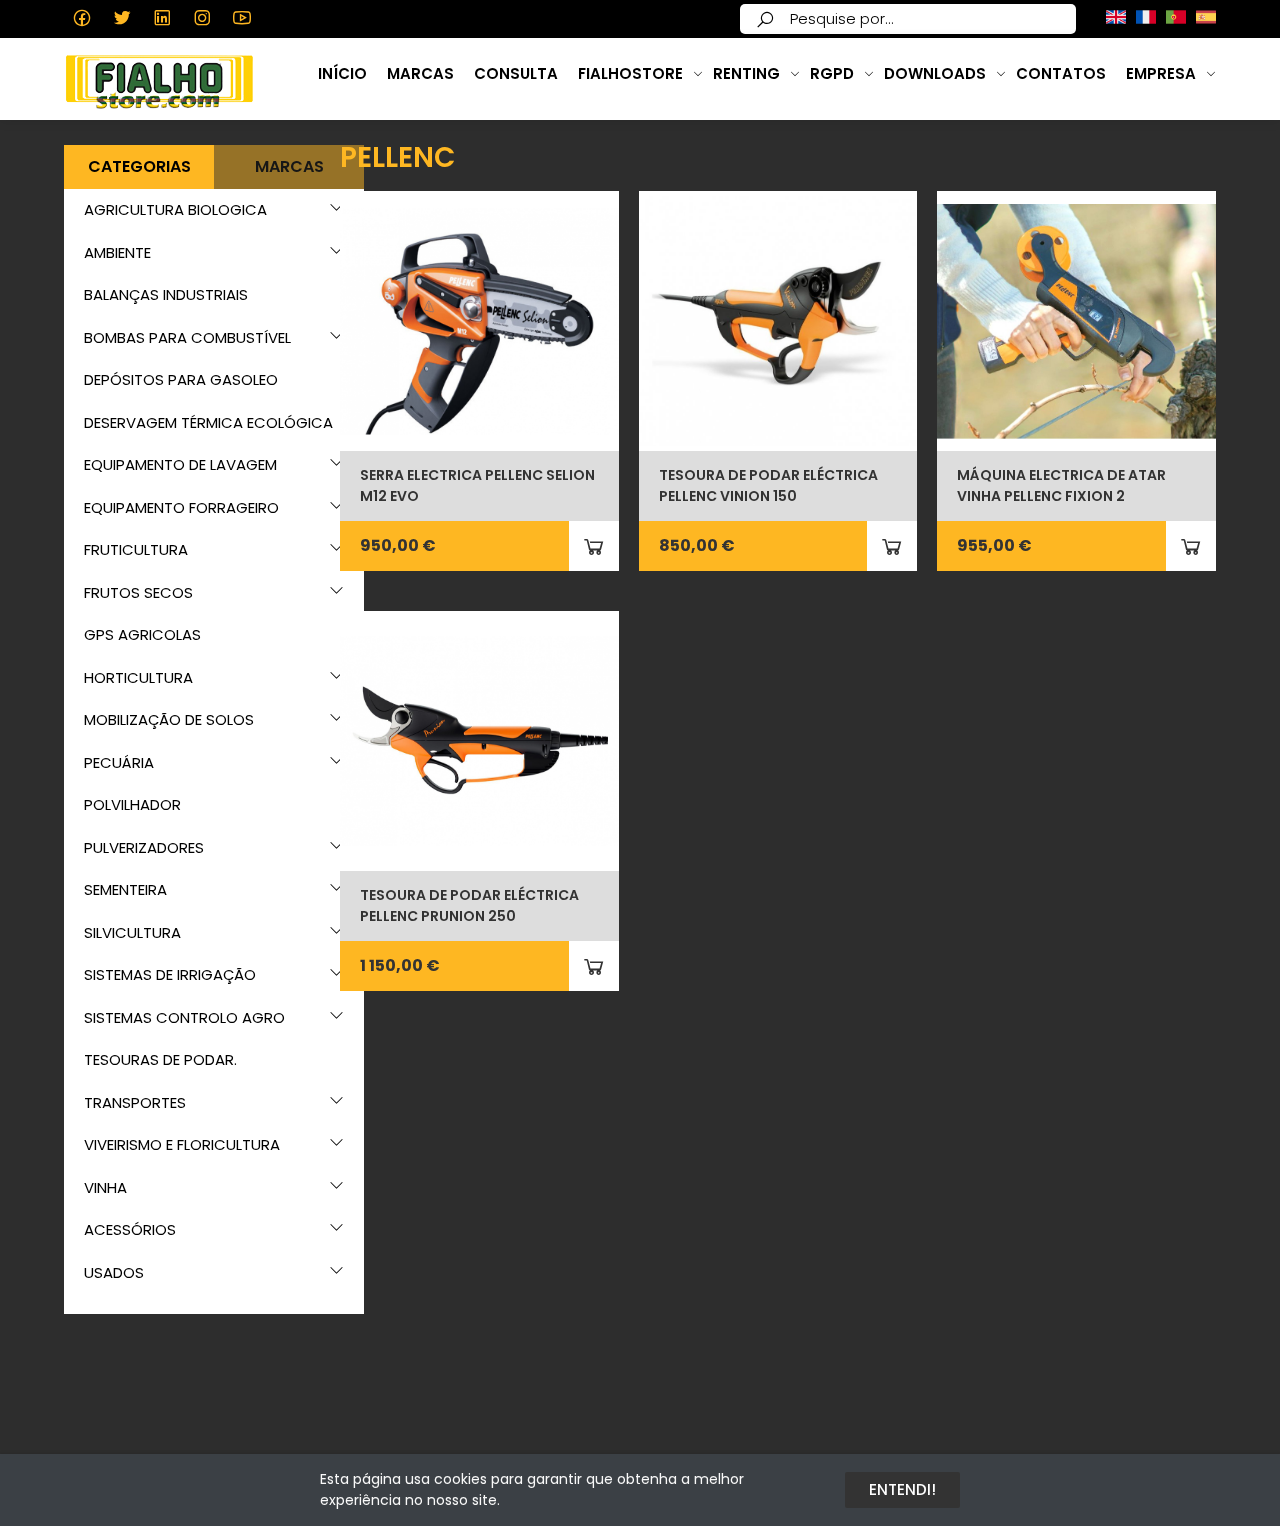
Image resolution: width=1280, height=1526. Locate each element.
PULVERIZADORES (144, 847)
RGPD (832, 73)
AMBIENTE (117, 252)
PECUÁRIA (119, 762)
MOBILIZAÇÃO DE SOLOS (169, 719)
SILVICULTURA (132, 932)
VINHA (105, 1187)
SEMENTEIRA (125, 889)
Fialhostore (630, 73)
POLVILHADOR (132, 804)
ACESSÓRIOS (130, 1229)
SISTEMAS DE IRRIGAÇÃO (170, 974)
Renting (746, 73)
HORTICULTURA (138, 677)
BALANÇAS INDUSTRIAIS (166, 294)
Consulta (516, 73)
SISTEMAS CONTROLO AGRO (184, 1017)
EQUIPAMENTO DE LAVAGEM (180, 464)
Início (342, 73)
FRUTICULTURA (136, 549)
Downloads (935, 73)
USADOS (114, 1272)
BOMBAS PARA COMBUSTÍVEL (187, 337)
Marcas (420, 73)
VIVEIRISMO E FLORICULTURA (182, 1144)
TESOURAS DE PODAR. (160, 1059)
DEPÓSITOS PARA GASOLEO (181, 379)
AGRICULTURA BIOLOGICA (175, 209)
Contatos (1061, 73)
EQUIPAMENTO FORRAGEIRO (181, 507)
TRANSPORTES (135, 1102)
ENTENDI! (902, 1489)
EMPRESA (1161, 73)
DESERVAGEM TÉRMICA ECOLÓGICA (208, 422)
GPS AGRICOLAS (142, 634)
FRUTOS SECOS (138, 592)
